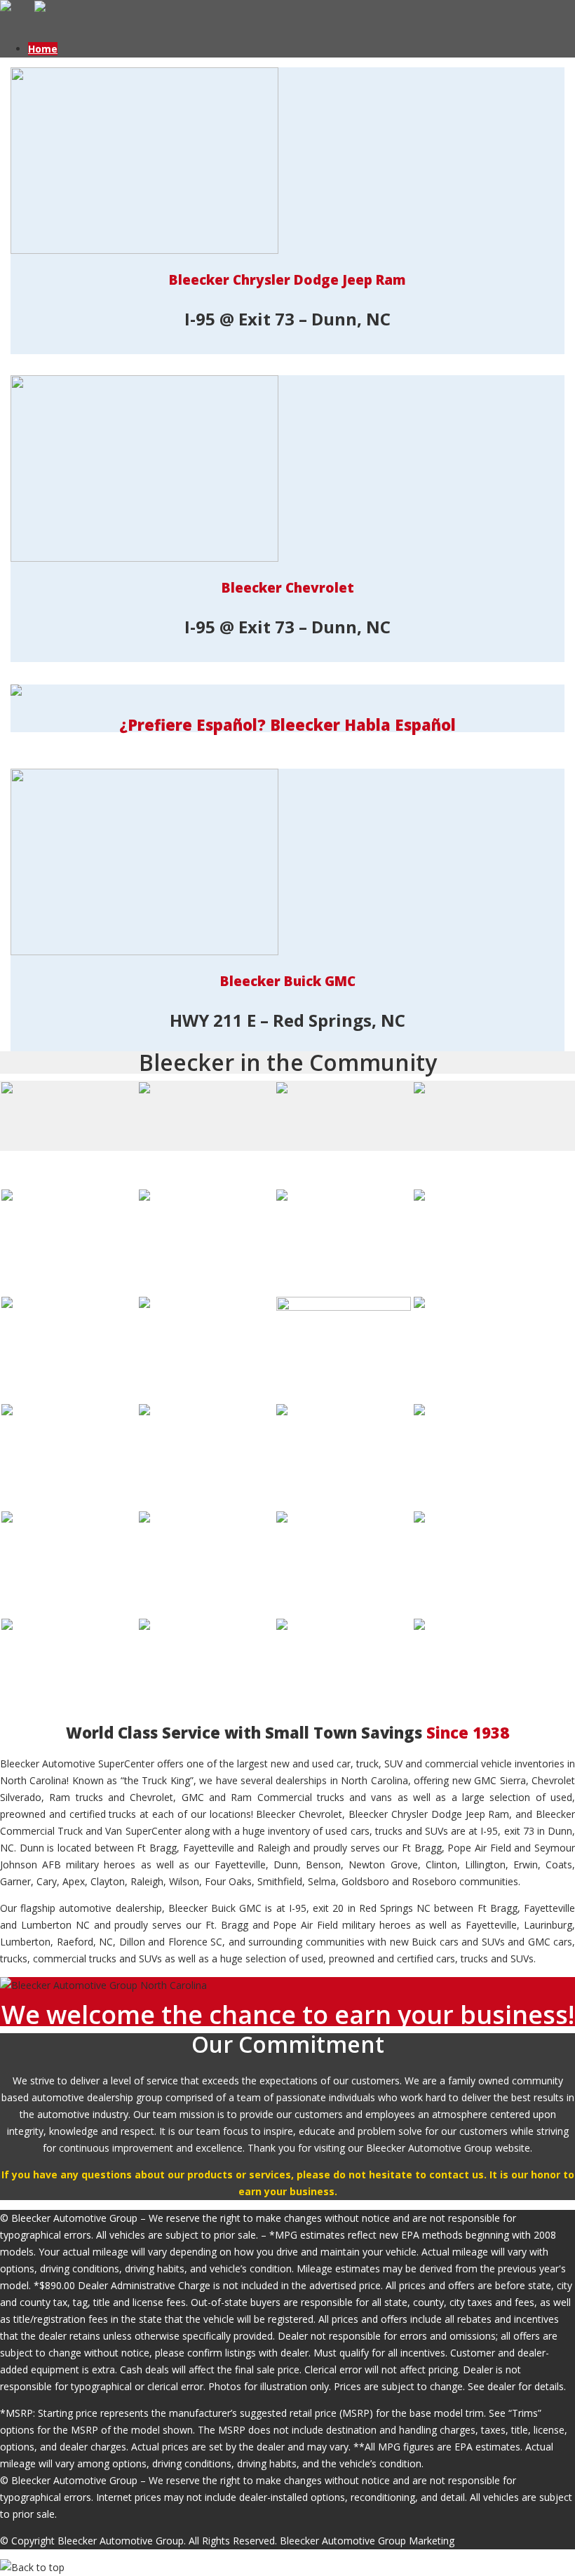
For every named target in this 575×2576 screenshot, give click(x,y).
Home (43, 49)
